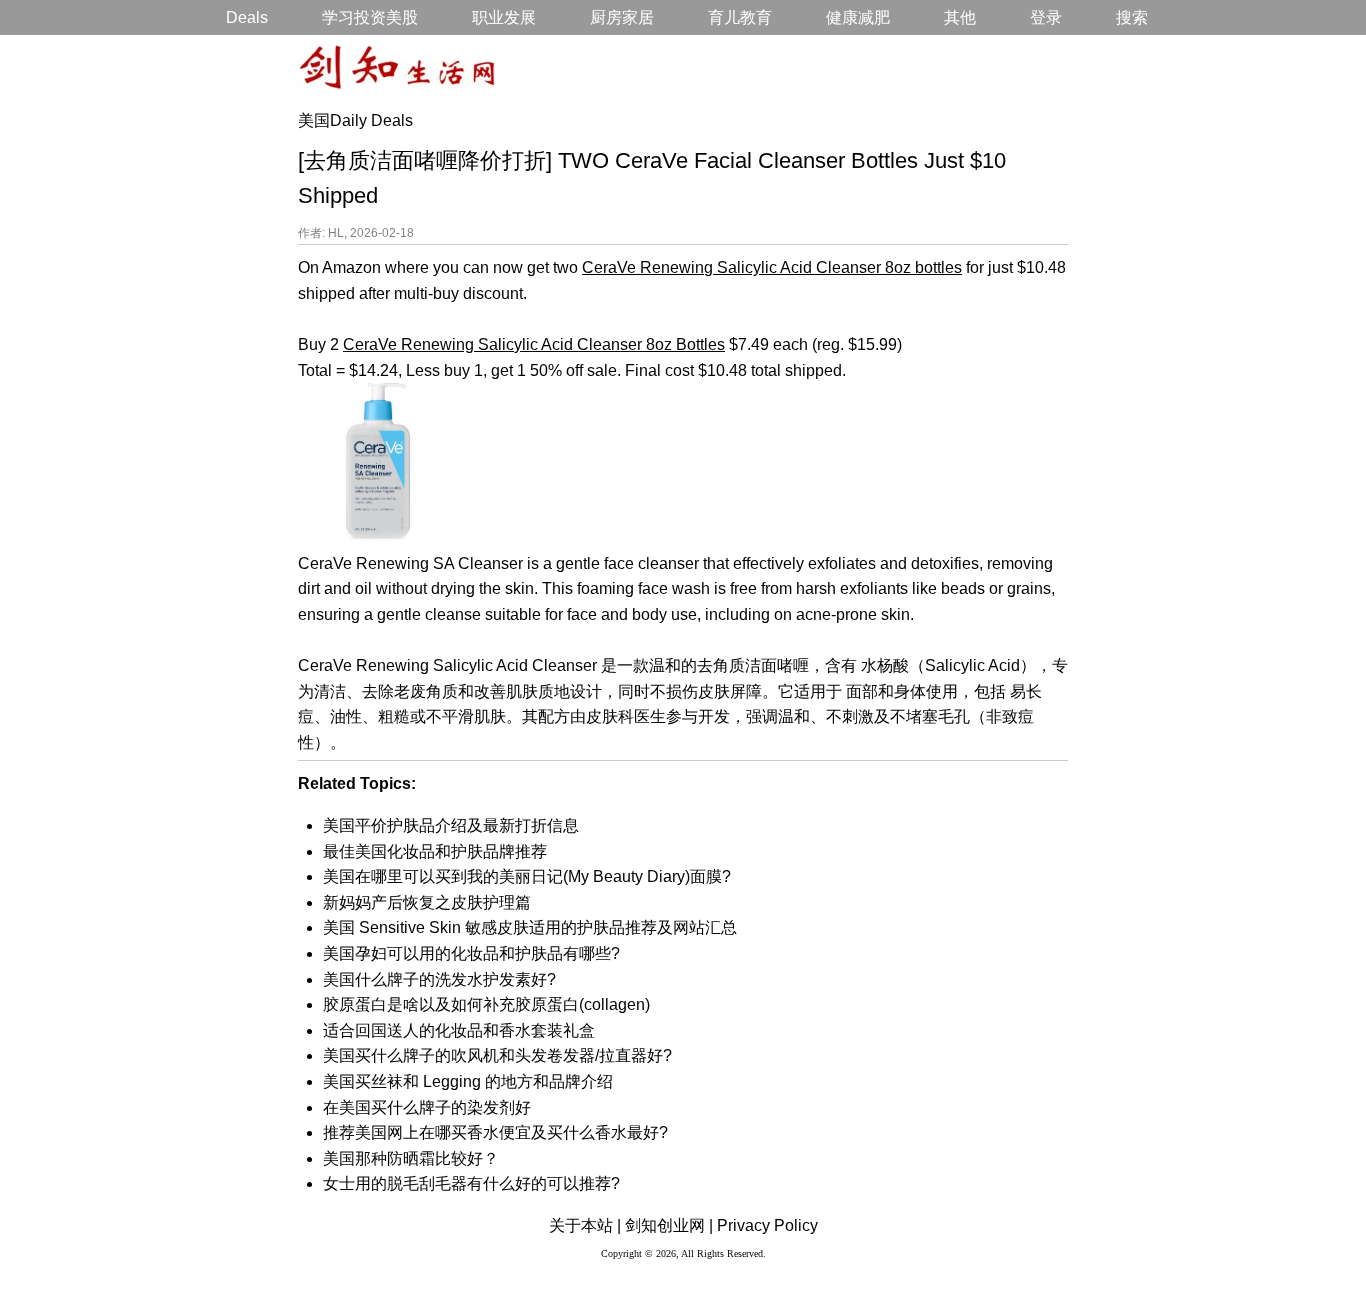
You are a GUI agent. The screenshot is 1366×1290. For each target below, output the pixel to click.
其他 (960, 17)
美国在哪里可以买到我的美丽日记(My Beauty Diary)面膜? (527, 876)
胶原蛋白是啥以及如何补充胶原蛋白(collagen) (486, 1004)
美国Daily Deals (355, 120)
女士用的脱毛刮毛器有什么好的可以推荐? (471, 1183)
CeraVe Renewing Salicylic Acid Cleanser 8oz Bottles (534, 344)
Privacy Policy (767, 1225)
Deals (247, 17)
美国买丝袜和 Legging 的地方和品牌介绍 (468, 1081)
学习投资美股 (370, 17)
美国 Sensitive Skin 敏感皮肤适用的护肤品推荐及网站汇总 (530, 927)
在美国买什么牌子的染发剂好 (427, 1107)
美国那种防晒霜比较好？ (411, 1158)
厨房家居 (622, 17)
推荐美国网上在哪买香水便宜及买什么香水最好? (495, 1132)
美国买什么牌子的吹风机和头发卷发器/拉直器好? (497, 1055)
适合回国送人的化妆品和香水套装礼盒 (459, 1030)
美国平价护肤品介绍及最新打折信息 (451, 825)
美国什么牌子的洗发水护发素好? (439, 979)
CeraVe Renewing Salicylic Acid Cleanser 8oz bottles (772, 267)
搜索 (1132, 17)
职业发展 (504, 17)
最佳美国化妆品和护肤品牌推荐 (435, 851)
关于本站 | (585, 1225)
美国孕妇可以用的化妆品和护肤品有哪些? (471, 953)
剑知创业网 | (669, 1225)
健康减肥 (858, 17)
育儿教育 (740, 17)
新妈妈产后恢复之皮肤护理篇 (427, 902)
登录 (1046, 17)
